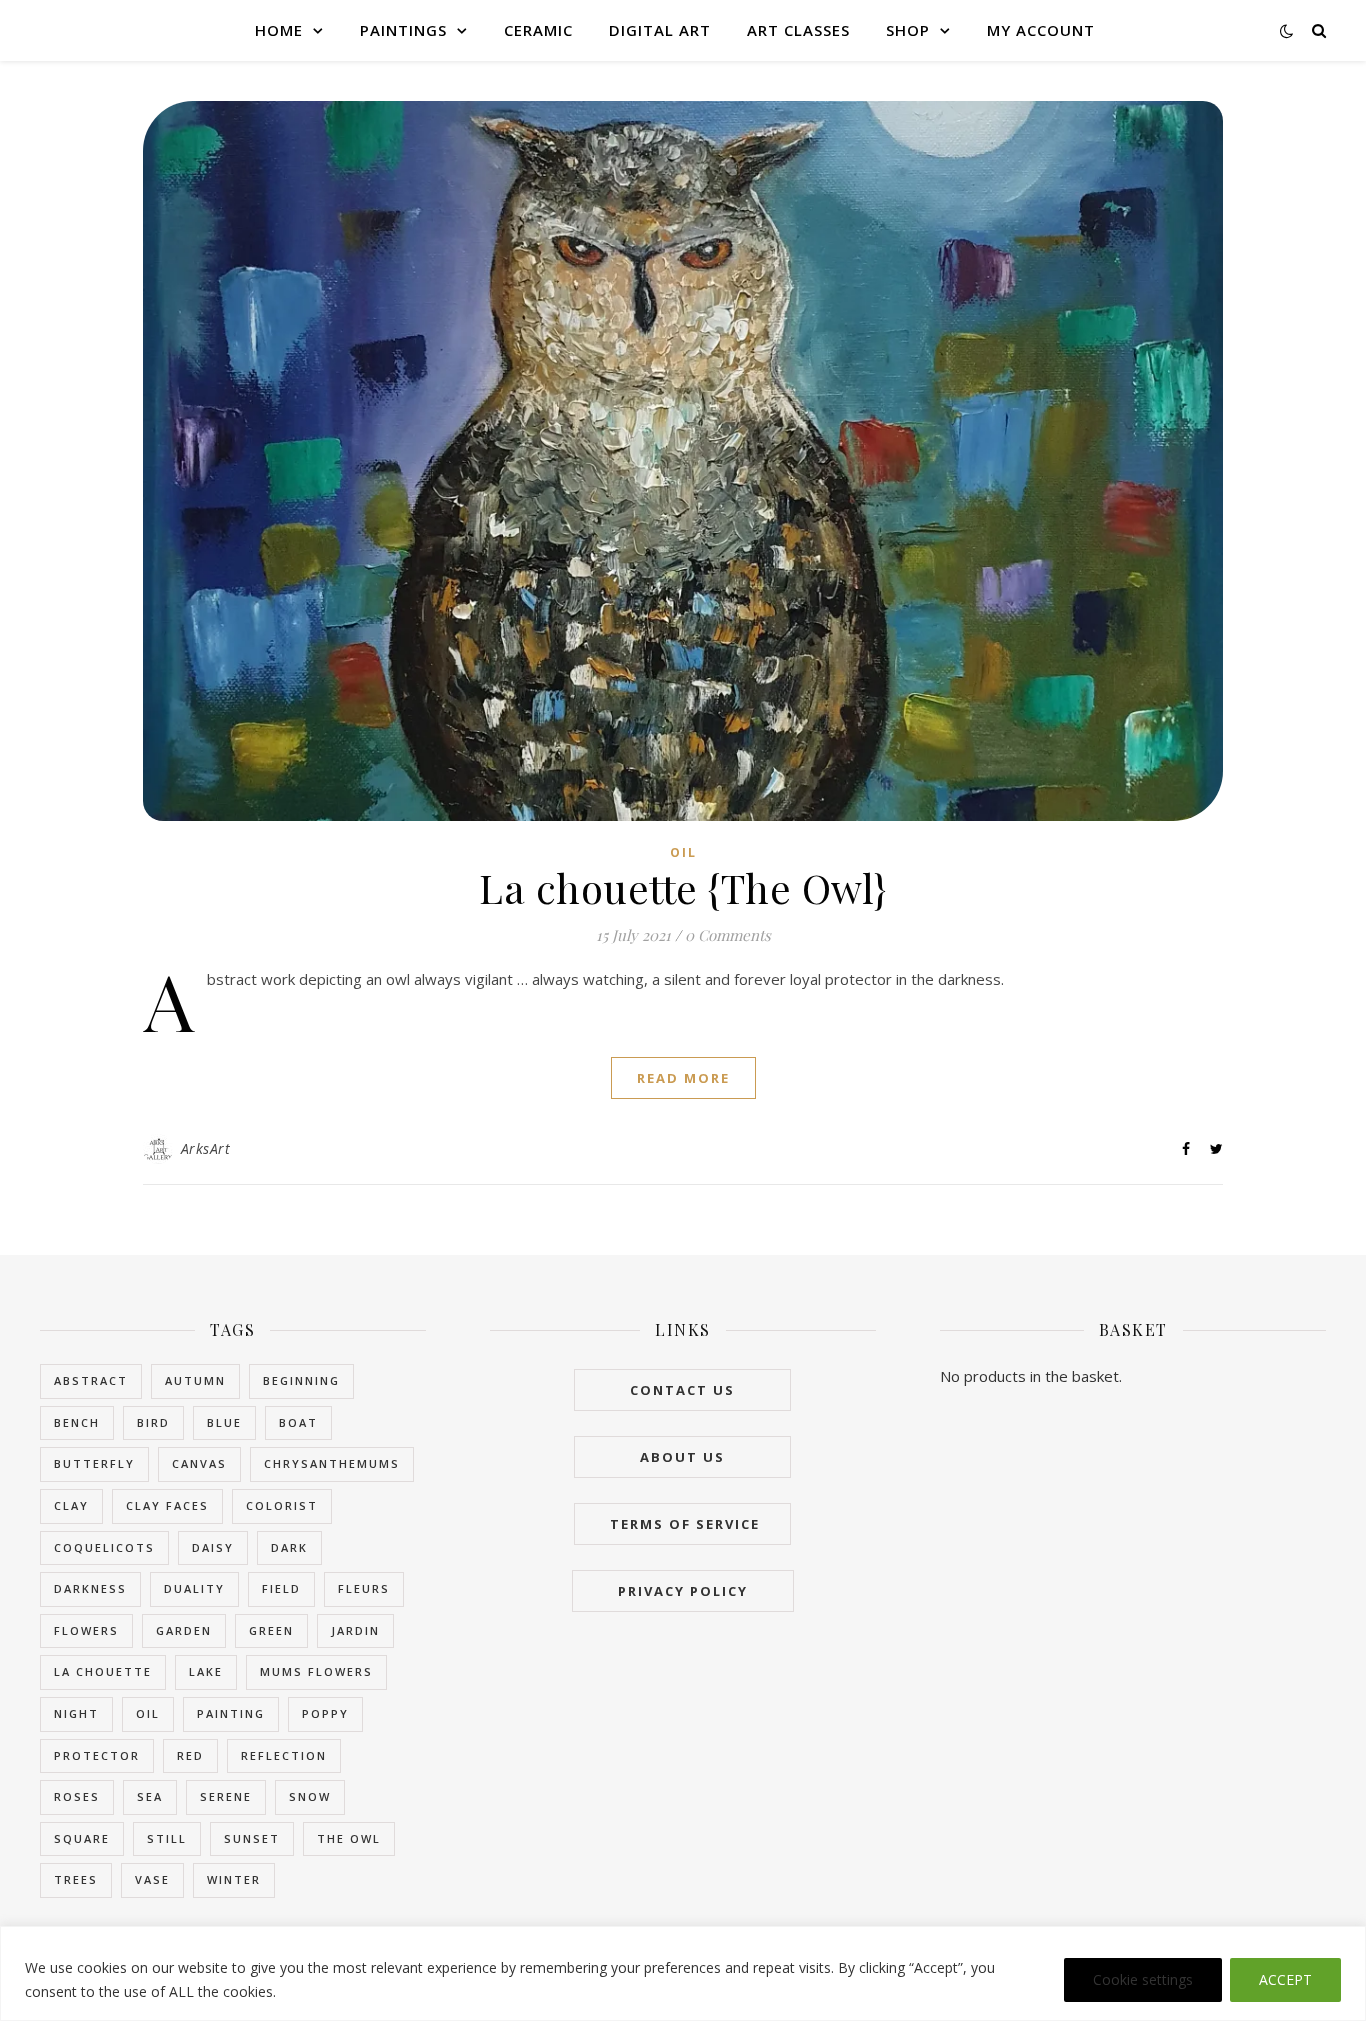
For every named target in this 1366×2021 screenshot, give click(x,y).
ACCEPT (1285, 1979)
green (271, 1630)
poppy (325, 1713)
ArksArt (206, 1148)
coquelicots (104, 1547)
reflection (284, 1755)
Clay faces (167, 1505)
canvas (199, 1463)
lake (206, 1671)
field (281, 1588)
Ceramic (538, 30)
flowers (86, 1630)
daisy (213, 1547)
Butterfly (94, 1463)
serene (226, 1796)
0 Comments (728, 935)
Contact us (682, 1390)
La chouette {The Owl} (683, 887)
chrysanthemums (332, 1463)
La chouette (103, 1671)
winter (234, 1879)
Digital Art (660, 30)
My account (1041, 30)
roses (77, 1796)
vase (152, 1879)
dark (289, 1547)
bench (77, 1422)
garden (184, 1630)
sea (150, 1796)
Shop (908, 30)
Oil (683, 852)
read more (683, 1078)
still (167, 1838)
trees (76, 1879)
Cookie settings (1143, 1979)
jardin (355, 1630)
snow (310, 1796)
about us (682, 1457)
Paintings (403, 30)
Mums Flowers (316, 1671)
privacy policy (683, 1591)
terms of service (682, 1524)
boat (298, 1422)
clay (71, 1505)
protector (97, 1755)
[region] (683, 1973)
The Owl (349, 1838)
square (82, 1838)
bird (153, 1422)
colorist (282, 1505)
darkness (90, 1588)
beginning (301, 1380)
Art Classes (798, 30)
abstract (91, 1380)
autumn (195, 1380)
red (190, 1755)
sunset (252, 1838)
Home (279, 30)
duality (194, 1588)
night (76, 1713)
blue (224, 1422)
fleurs (364, 1588)
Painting (231, 1713)
